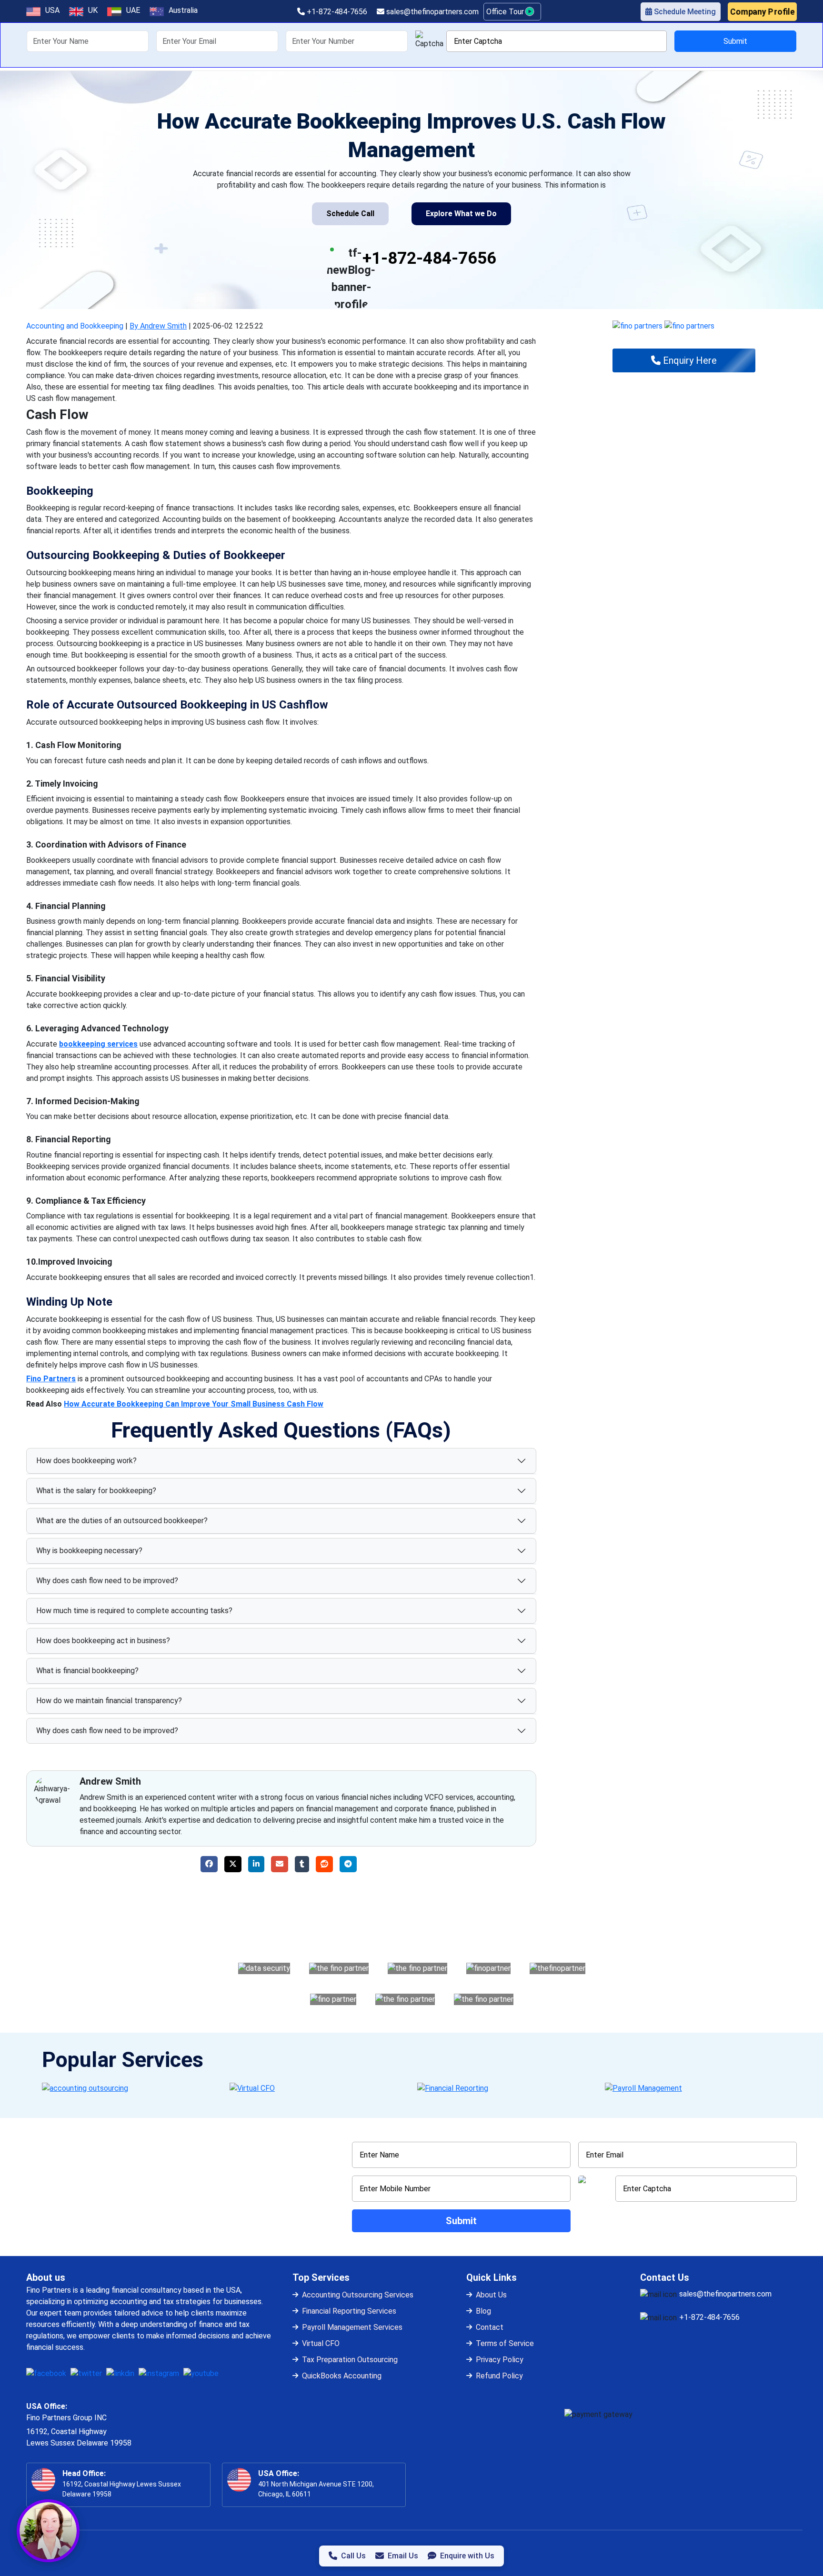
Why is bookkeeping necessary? (89, 1551)
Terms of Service (505, 2343)
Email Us (403, 2556)
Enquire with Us (467, 2556)
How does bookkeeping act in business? (103, 1641)
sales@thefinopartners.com (432, 12)
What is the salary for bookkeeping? (96, 1491)
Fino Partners (51, 1379)
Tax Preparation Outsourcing (350, 2360)
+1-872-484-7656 (336, 12)
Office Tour (506, 12)
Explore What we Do (461, 214)
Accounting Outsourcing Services (358, 2295)
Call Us (353, 2556)
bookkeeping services (98, 1044)
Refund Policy (499, 2376)
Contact (490, 2327)
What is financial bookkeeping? (87, 1671)
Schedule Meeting (684, 12)
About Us (491, 2295)
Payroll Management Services (352, 2327)
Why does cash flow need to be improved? (107, 1581)
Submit (735, 41)
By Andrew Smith (158, 326)
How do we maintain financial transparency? (109, 1701)
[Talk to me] (48, 2531)
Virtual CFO (321, 2343)
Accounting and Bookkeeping (75, 326)
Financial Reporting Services (349, 2311)
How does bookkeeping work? (86, 1461)
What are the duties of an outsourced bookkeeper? (122, 1521)
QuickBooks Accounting (342, 2376)
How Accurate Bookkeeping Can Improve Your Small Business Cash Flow (194, 1404)
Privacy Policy (500, 2360)
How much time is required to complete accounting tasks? (134, 1611)
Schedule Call (350, 214)
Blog (483, 2311)
